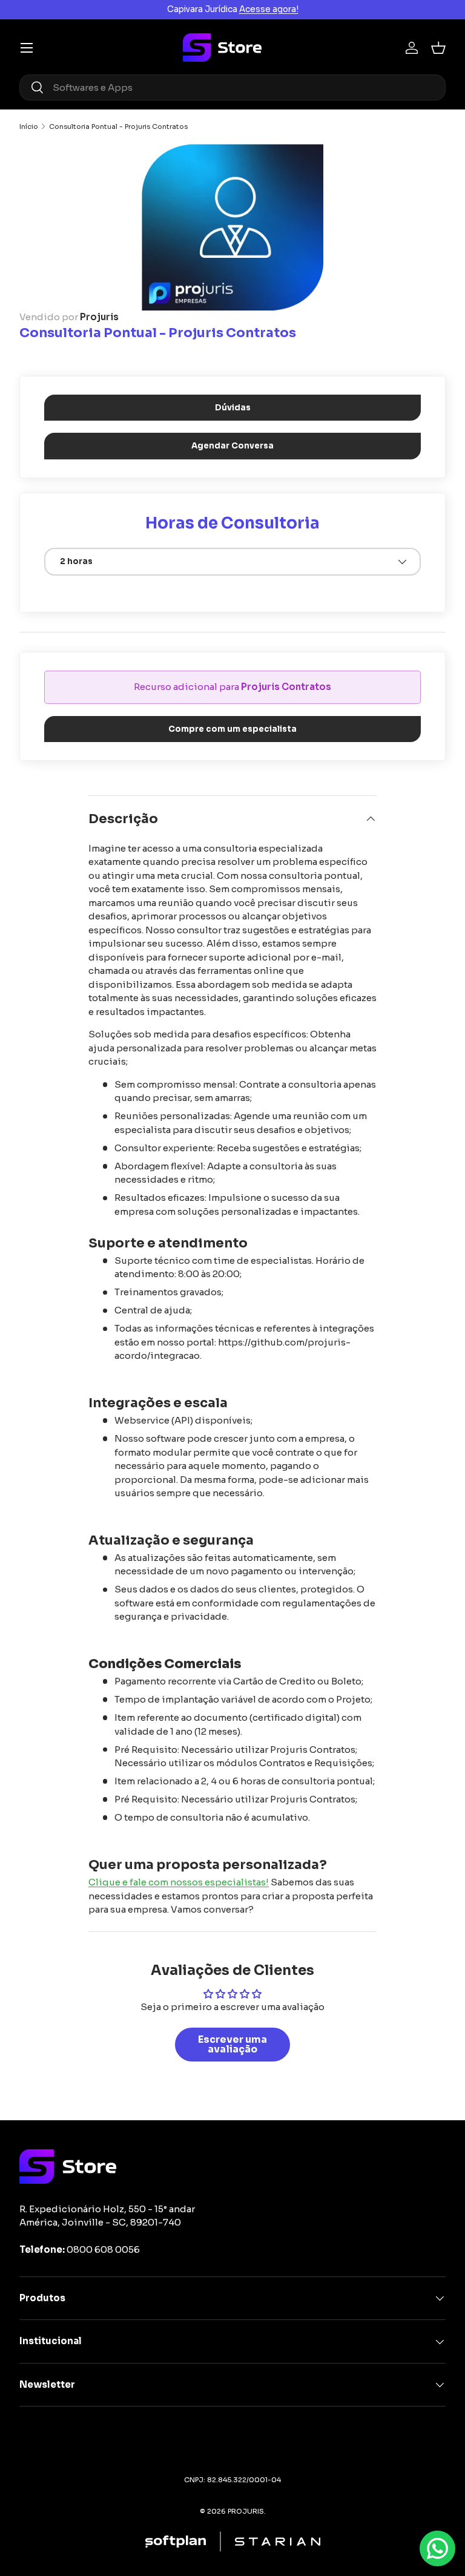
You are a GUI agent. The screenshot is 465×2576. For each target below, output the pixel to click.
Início (29, 127)
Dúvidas (233, 408)
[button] (438, 48)
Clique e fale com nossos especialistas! (179, 1882)
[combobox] (232, 87)
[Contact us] (437, 2548)
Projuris (99, 317)
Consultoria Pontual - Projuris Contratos (118, 127)
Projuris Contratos (286, 687)
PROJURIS (246, 2511)
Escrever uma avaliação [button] (232, 2044)
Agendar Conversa (232, 446)
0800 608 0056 (103, 2249)
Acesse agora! (269, 9)
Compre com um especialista (232, 729)
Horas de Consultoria (232, 523)
